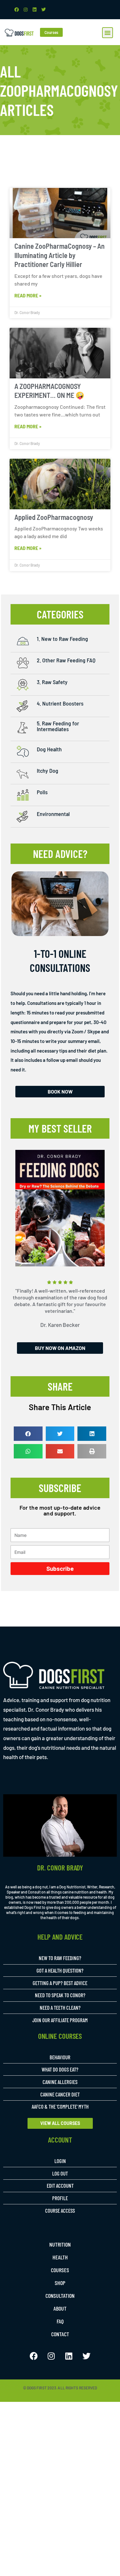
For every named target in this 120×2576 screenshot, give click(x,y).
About (60, 2308)
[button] (108, 33)
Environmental (53, 814)
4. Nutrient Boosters (60, 703)
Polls (42, 792)
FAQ (60, 2321)
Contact (60, 2334)
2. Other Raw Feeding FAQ (66, 660)
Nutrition (60, 2244)
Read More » (28, 295)
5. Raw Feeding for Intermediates (58, 726)
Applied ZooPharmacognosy (54, 517)
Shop (60, 2283)
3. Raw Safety (52, 682)
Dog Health (49, 749)
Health (60, 2257)
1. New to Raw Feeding (62, 639)
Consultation (60, 2296)
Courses (60, 2270)
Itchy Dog (48, 771)
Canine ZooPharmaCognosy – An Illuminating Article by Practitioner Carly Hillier (60, 255)
